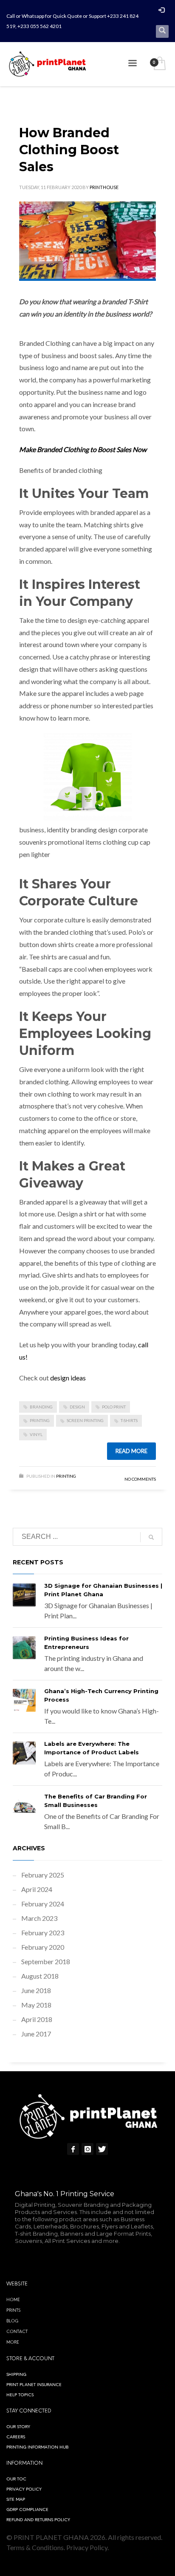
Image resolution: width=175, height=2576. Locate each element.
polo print (114, 1407)
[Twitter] (102, 2149)
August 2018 (40, 1976)
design (77, 1407)
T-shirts (129, 1420)
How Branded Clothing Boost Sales (69, 150)
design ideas (68, 1378)
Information (24, 2463)
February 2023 (43, 1933)
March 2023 (39, 1918)
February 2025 (43, 1875)
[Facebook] (73, 2149)
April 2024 (37, 1889)
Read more (131, 1451)
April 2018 (37, 2019)
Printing (66, 1476)
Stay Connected (29, 2411)
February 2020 (43, 1947)
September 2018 (46, 1961)
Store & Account (30, 2358)
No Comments (140, 1479)
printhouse (104, 187)
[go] (151, 1537)
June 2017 (36, 2034)
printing (40, 1420)
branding (41, 1407)
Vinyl (36, 1434)
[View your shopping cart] (159, 64)
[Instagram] (87, 2149)
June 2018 (36, 1990)
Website (17, 2284)
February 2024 (43, 1904)
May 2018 (36, 2005)
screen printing (85, 1420)
